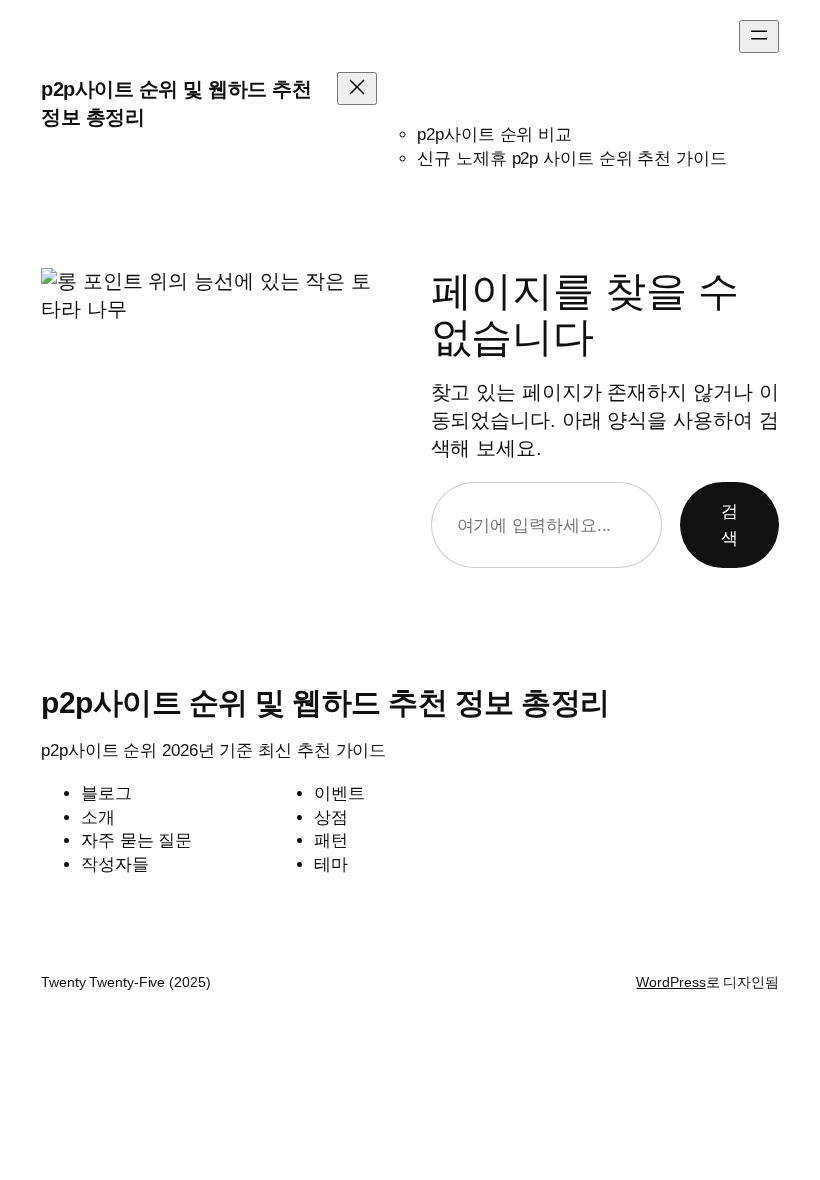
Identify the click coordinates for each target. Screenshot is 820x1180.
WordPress (670, 982)
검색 (729, 525)
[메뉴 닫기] (357, 88)
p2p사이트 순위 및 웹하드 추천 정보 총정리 (325, 702)
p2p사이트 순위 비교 (494, 134)
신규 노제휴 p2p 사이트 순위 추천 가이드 (572, 158)
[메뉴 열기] (759, 36)
